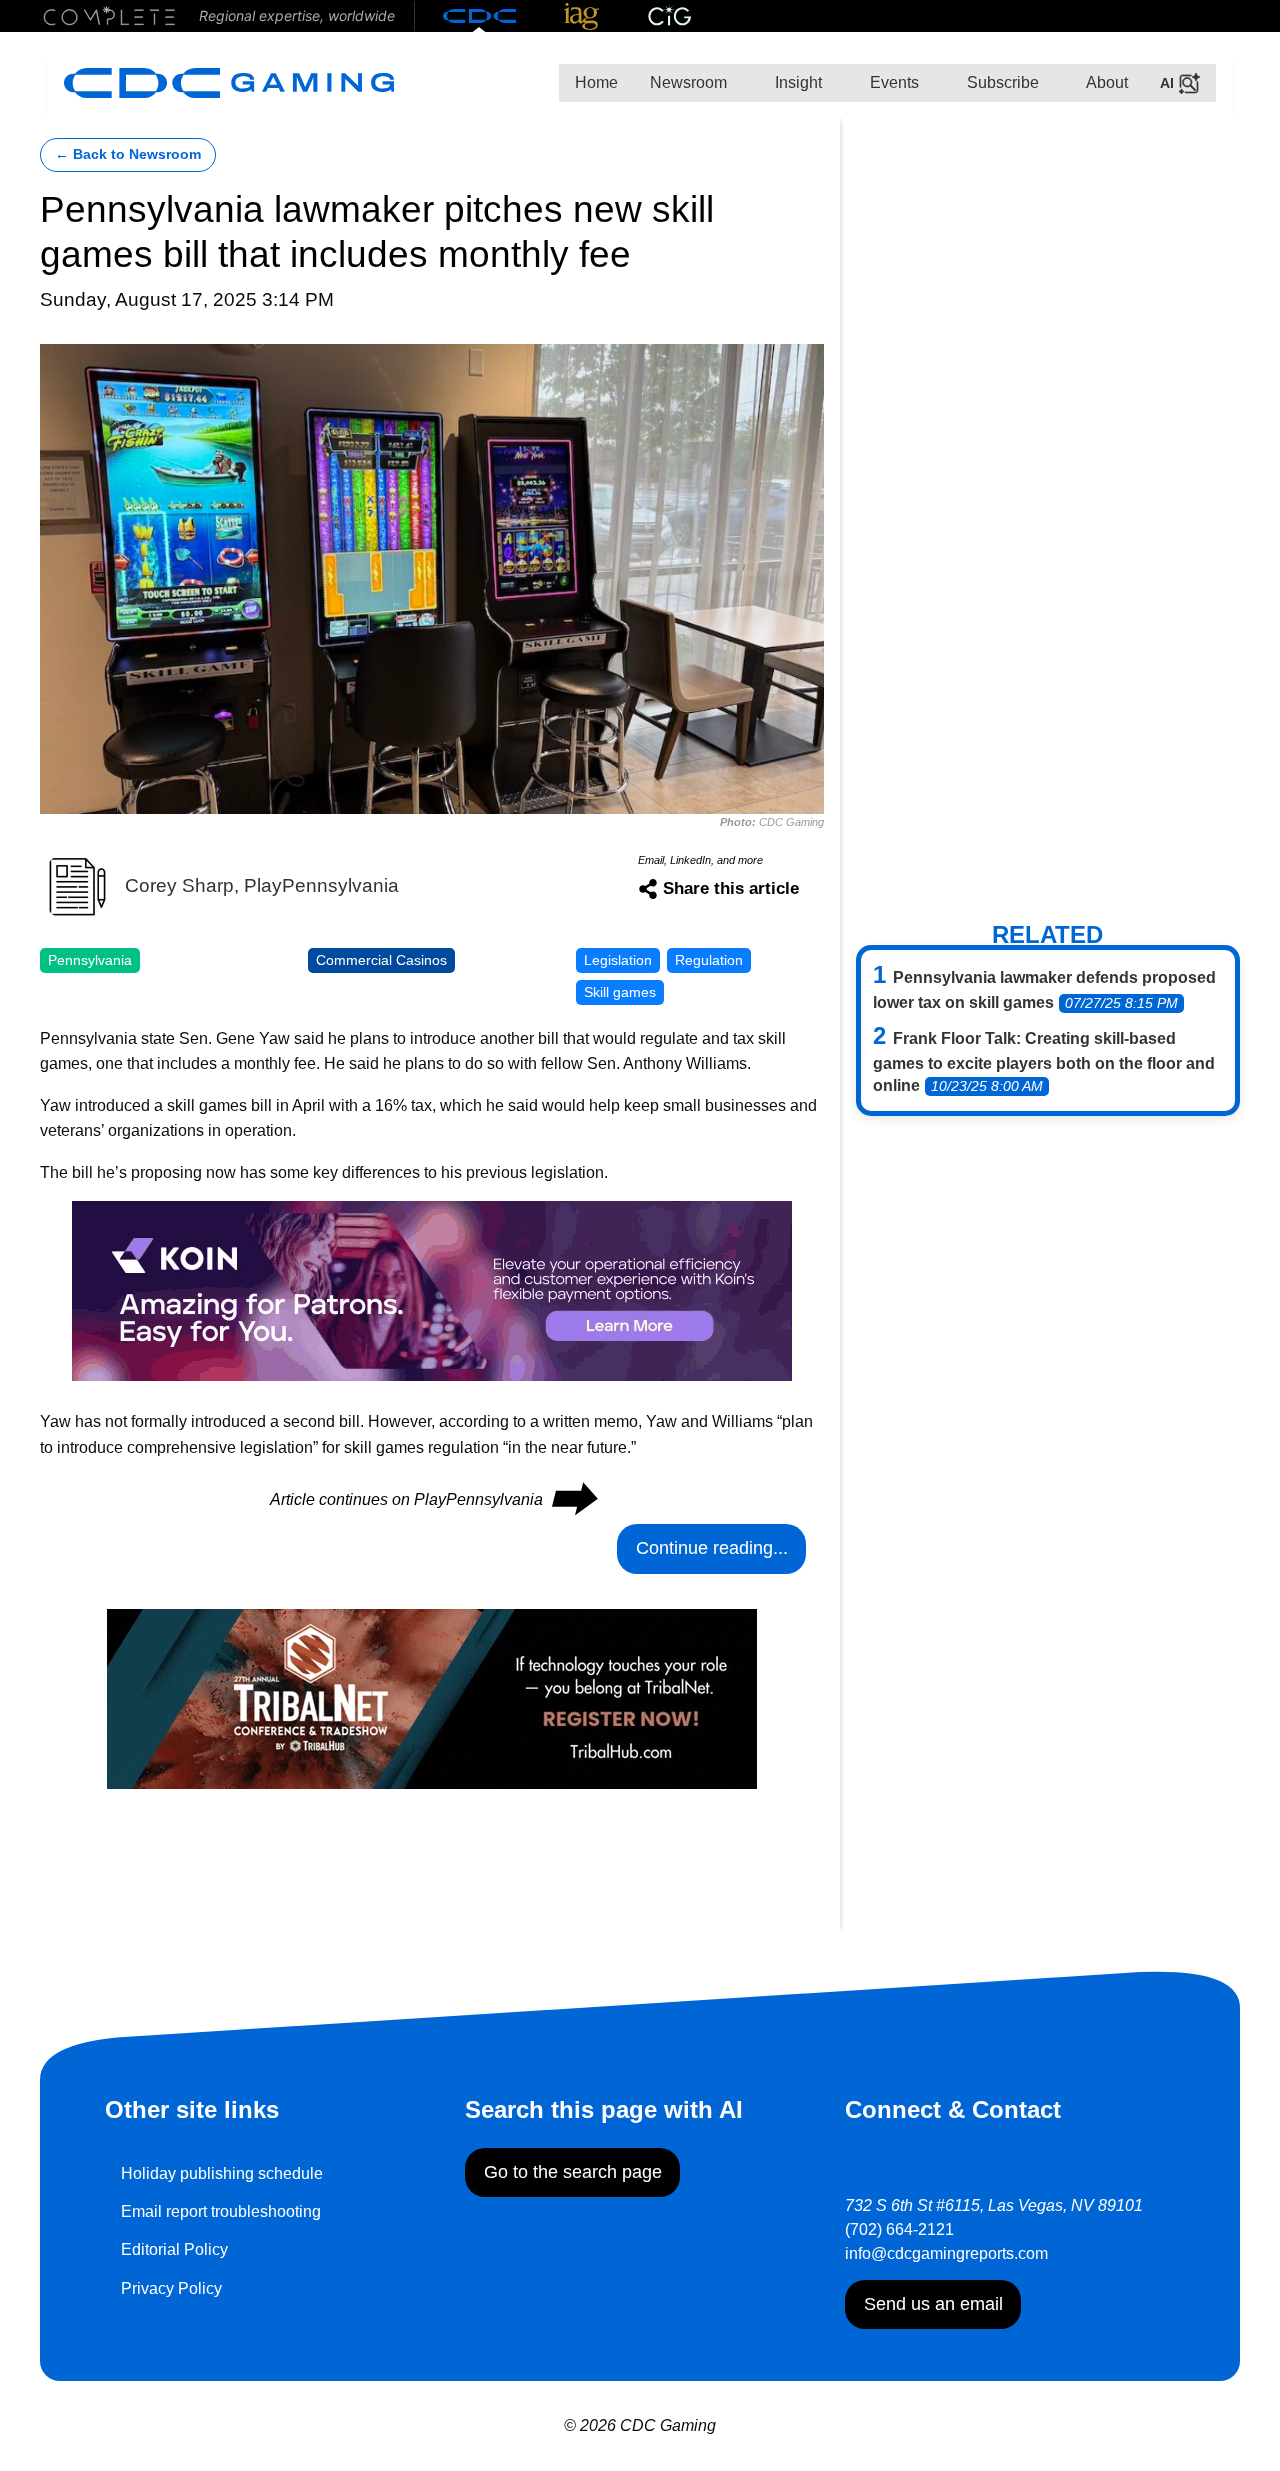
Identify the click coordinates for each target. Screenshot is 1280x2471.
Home (596, 82)
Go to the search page (573, 2172)
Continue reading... (712, 1548)
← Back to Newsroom (128, 154)
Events (892, 82)
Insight (796, 82)
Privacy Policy (171, 2288)
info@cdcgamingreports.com (946, 2253)
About (1105, 82)
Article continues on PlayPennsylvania (432, 1499)
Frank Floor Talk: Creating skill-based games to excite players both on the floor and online (1044, 1062)
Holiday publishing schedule (222, 2173)
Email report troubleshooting (221, 2211)
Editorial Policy (174, 2249)
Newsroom (688, 82)
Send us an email (933, 2304)
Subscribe (1001, 82)
